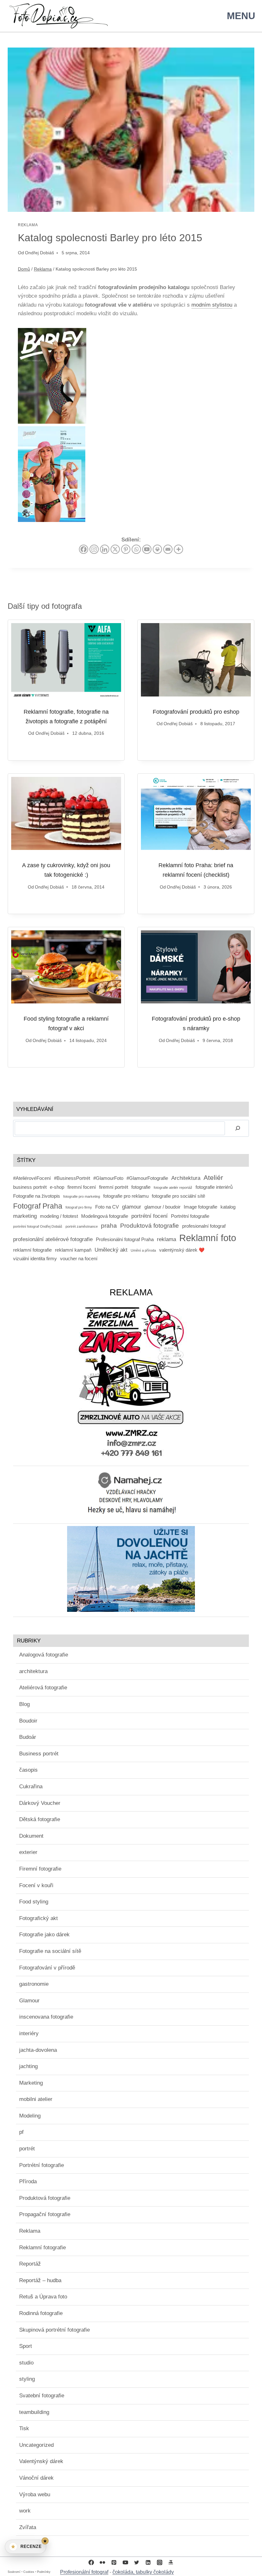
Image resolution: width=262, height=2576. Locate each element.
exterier (28, 1852)
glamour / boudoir (162, 1207)
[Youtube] (147, 549)
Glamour (29, 2001)
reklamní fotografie (32, 1250)
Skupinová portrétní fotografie (54, 2330)
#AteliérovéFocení (32, 1178)
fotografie (141, 1187)
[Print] (157, 549)
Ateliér (213, 1177)
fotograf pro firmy (79, 1207)
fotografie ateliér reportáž (173, 1187)
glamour (132, 1207)
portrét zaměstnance (82, 1226)
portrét (27, 2149)
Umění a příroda (143, 1250)
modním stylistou (212, 305)
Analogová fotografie (44, 1655)
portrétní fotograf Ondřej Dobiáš (38, 1226)
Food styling (34, 1902)
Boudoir (28, 1721)
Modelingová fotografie (105, 1216)
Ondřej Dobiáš (39, 253)
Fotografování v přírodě (47, 1968)
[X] (115, 549)
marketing (25, 1216)
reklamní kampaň (73, 1250)
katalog (228, 1207)
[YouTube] (125, 2562)
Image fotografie (200, 1207)
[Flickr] (103, 2562)
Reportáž (30, 2264)
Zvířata (28, 2527)
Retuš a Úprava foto (43, 2297)
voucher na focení (79, 1259)
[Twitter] (137, 2562)
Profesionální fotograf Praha (125, 1240)
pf (21, 2132)
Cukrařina (31, 1787)
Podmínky (44, 2572)
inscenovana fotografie (46, 2017)
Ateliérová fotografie (43, 1688)
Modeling (30, 2116)
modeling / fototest (59, 1216)
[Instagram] (94, 549)
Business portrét (39, 1754)
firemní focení (82, 1187)
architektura (33, 1671)
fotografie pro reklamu (126, 1196)
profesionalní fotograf (204, 1226)
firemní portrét (114, 1187)
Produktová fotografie (150, 1225)
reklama (166, 1239)
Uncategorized (36, 2445)
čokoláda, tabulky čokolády (143, 2572)
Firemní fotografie (40, 1869)
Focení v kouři (36, 1885)
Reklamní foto (208, 1238)
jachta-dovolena (38, 2050)
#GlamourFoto (108, 1178)
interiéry (29, 2033)
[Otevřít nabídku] (240, 16)
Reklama (28, 225)
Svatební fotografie (42, 2396)
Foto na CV (107, 1207)
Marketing (31, 2083)
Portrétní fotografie (190, 1216)
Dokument (31, 1836)
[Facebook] (84, 549)
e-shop (57, 1187)
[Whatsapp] (136, 549)
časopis (28, 1770)
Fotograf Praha (38, 1206)
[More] (178, 549)
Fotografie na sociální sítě (50, 1951)
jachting (28, 2066)
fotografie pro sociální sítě (178, 1196)
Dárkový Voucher (40, 1803)
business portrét (30, 1187)
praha (109, 1225)
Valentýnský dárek (41, 2461)
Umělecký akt (111, 1250)
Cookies (29, 2572)
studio (26, 2363)
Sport (26, 2346)
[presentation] (66, 660)
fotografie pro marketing (82, 1196)
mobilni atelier (36, 2099)
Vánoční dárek (36, 2478)
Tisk (24, 2428)
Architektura (186, 1178)
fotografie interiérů (214, 1187)
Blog (24, 1704)
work (25, 2511)
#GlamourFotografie (147, 1178)
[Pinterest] (126, 549)
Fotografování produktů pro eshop (196, 712)
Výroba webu (35, 2494)
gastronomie (34, 1984)
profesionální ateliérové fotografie (53, 1239)
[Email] (168, 549)
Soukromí (14, 2572)
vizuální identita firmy (35, 1259)
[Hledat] (238, 1128)
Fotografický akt (39, 1918)
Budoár (28, 1737)
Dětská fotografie (40, 1819)
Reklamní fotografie (42, 2248)
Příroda (28, 2181)
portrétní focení (150, 1216)
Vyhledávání (35, 1109)
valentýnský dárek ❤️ (182, 1250)
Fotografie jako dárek (44, 1935)
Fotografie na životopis (37, 1196)
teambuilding (34, 2412)
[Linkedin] (105, 549)
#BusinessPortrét (72, 1178)
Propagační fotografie (45, 2214)
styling (27, 2379)
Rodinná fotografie (41, 2313)
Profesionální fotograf (84, 2572)
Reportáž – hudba (40, 2280)
